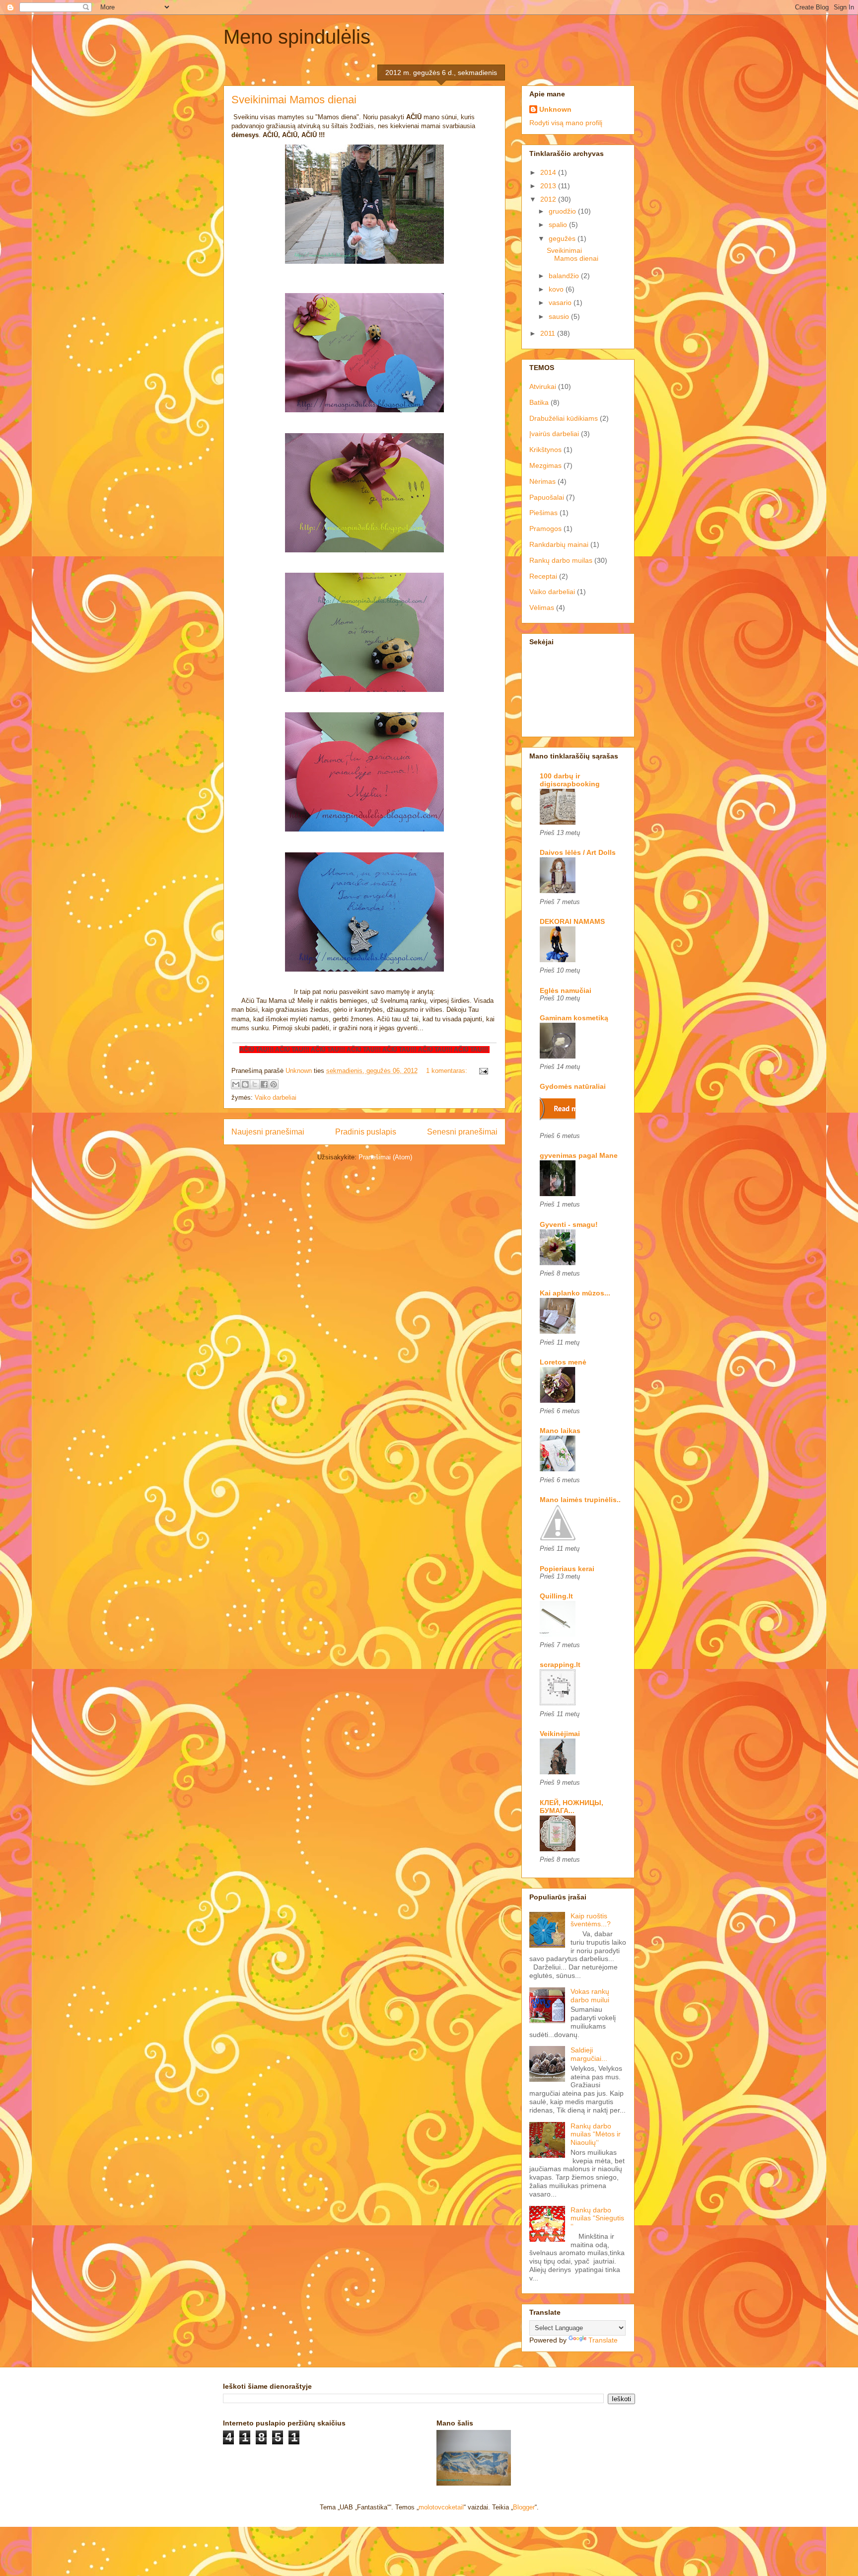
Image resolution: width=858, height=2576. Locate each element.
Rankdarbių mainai (559, 544)
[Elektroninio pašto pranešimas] (482, 1071)
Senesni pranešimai (462, 1132)
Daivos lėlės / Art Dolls (578, 852)
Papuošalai (547, 497)
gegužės (563, 238)
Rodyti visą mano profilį (566, 123)
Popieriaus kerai (567, 1569)
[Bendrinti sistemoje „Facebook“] (264, 1084)
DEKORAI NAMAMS (572, 921)
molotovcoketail (441, 2507)
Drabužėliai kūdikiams (564, 418)
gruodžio (563, 211)
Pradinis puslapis (366, 1132)
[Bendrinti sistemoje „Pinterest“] (274, 1084)
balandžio (565, 276)
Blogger (524, 2507)
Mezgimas (545, 465)
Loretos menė (563, 1362)
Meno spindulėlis (297, 37)
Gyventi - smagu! (569, 1224)
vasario (561, 303)
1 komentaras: (448, 1071)
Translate (603, 2340)
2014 (549, 172)
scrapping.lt (560, 1665)
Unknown (555, 109)
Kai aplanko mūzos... (575, 1293)
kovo (557, 289)
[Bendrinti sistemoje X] (255, 1084)
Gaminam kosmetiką (574, 1018)
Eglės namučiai (566, 990)
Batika (539, 402)
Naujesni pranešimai (268, 1132)
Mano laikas (560, 1431)
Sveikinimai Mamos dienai (294, 100)
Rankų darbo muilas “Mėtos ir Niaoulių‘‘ (596, 2134)
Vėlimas (542, 607)
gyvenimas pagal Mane (579, 1155)
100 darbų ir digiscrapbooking (570, 780)
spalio (559, 225)
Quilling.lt (556, 1596)
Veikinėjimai (560, 1734)
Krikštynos (545, 450)
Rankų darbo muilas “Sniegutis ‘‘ (597, 2218)
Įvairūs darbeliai (554, 434)
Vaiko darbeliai (276, 1098)
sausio (560, 316)
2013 (549, 186)
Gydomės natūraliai (573, 1086)
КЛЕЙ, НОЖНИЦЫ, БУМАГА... (572, 1807)
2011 (549, 333)
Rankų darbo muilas (561, 560)
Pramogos (545, 529)
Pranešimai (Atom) (385, 1157)
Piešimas (543, 513)
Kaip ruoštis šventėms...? (591, 1920)
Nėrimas (542, 481)
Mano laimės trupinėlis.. (580, 1500)
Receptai (543, 576)
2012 (549, 199)
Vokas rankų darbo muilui (590, 1996)
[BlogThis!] (245, 1084)
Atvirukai (543, 386)
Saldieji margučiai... (589, 2054)
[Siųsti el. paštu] (236, 1084)
